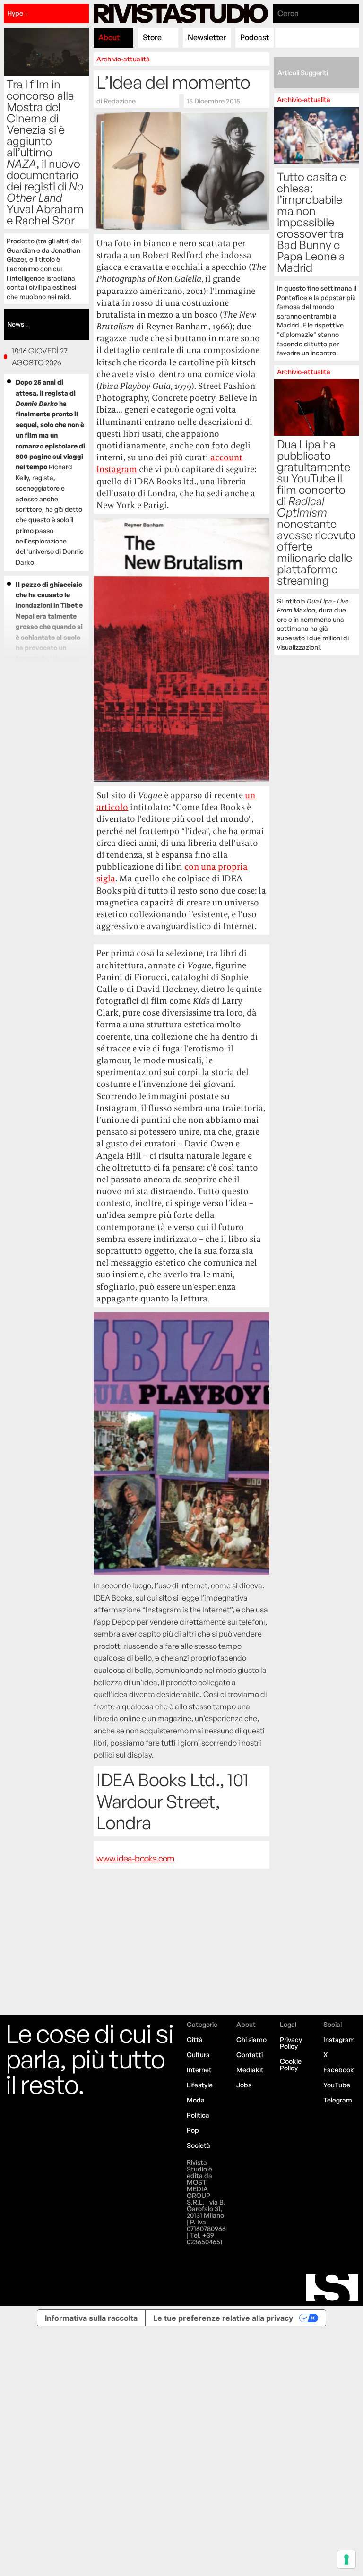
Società (199, 2145)
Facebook (339, 2070)
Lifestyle (200, 2085)
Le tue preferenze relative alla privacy (223, 2318)
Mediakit (250, 2070)
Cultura (198, 2055)
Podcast (255, 37)
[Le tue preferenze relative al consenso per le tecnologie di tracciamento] (346, 2559)
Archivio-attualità (123, 59)
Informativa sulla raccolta (91, 2318)
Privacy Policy (291, 2043)
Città (195, 2039)
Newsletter (207, 37)
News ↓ (18, 324)
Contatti (250, 2055)
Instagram (339, 2039)
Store (152, 37)
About (109, 37)
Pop (193, 2130)
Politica (198, 2115)
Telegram (338, 2100)
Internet (199, 2070)
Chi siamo (251, 2039)
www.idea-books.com (135, 1858)
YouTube (337, 2085)
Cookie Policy (291, 2064)
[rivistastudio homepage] (181, 13)
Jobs (244, 2085)
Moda (196, 2100)
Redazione (120, 101)
